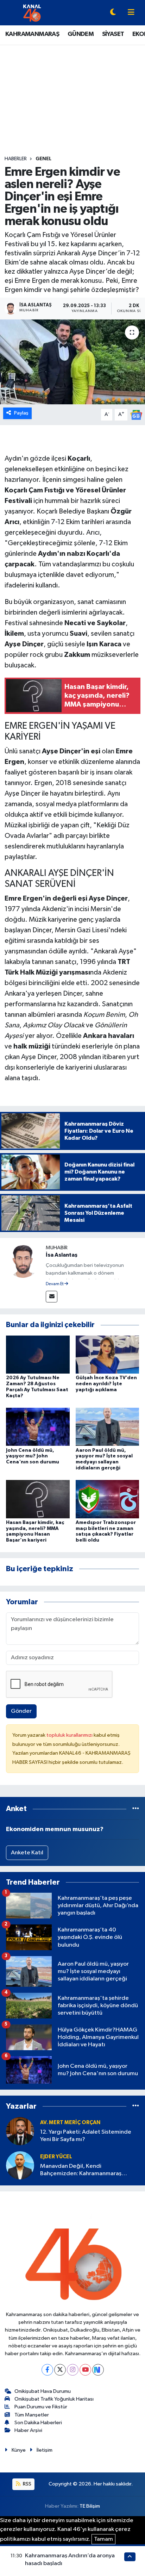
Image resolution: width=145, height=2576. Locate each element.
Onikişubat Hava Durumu (43, 2391)
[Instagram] (73, 2370)
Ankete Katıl (27, 1853)
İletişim (45, 2450)
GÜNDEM (81, 34)
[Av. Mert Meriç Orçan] (20, 2131)
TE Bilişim (90, 2506)
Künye (19, 2450)
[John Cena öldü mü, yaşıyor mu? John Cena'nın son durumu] (38, 1427)
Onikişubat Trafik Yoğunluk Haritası (54, 2399)
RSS (27, 2484)
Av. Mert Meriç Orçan (70, 2123)
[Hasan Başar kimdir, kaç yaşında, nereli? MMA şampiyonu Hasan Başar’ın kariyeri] (38, 1499)
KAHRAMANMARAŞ (32, 34)
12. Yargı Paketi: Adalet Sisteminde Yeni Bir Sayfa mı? (86, 2136)
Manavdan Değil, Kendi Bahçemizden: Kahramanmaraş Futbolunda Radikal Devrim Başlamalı (88, 2170)
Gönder (21, 1711)
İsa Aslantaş (62, 1255)
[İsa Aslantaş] (23, 1261)
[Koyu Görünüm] (113, 13)
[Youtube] (85, 2370)
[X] (60, 2370)
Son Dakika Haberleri (38, 2423)
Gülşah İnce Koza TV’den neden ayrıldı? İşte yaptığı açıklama (106, 1384)
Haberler (16, 159)
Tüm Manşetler (32, 2415)
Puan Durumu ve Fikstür (41, 2407)
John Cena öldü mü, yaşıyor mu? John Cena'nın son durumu (33, 1456)
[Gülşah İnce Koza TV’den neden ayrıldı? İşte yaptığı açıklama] (108, 1354)
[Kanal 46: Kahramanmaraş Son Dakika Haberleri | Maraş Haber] (32, 13)
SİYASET (113, 34)
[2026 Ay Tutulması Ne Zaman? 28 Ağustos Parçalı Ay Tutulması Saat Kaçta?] (38, 1354)
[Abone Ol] (136, 415)
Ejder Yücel (56, 2157)
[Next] (98, 2370)
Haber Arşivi (28, 2430)
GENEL (43, 159)
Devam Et (55, 1284)
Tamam (103, 2539)
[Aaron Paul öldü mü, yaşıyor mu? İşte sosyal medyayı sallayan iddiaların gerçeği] (108, 1427)
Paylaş (21, 413)
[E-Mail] (52, 1297)
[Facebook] (47, 2370)
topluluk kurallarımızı (70, 1735)
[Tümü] (136, 1809)
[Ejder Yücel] (20, 2165)
